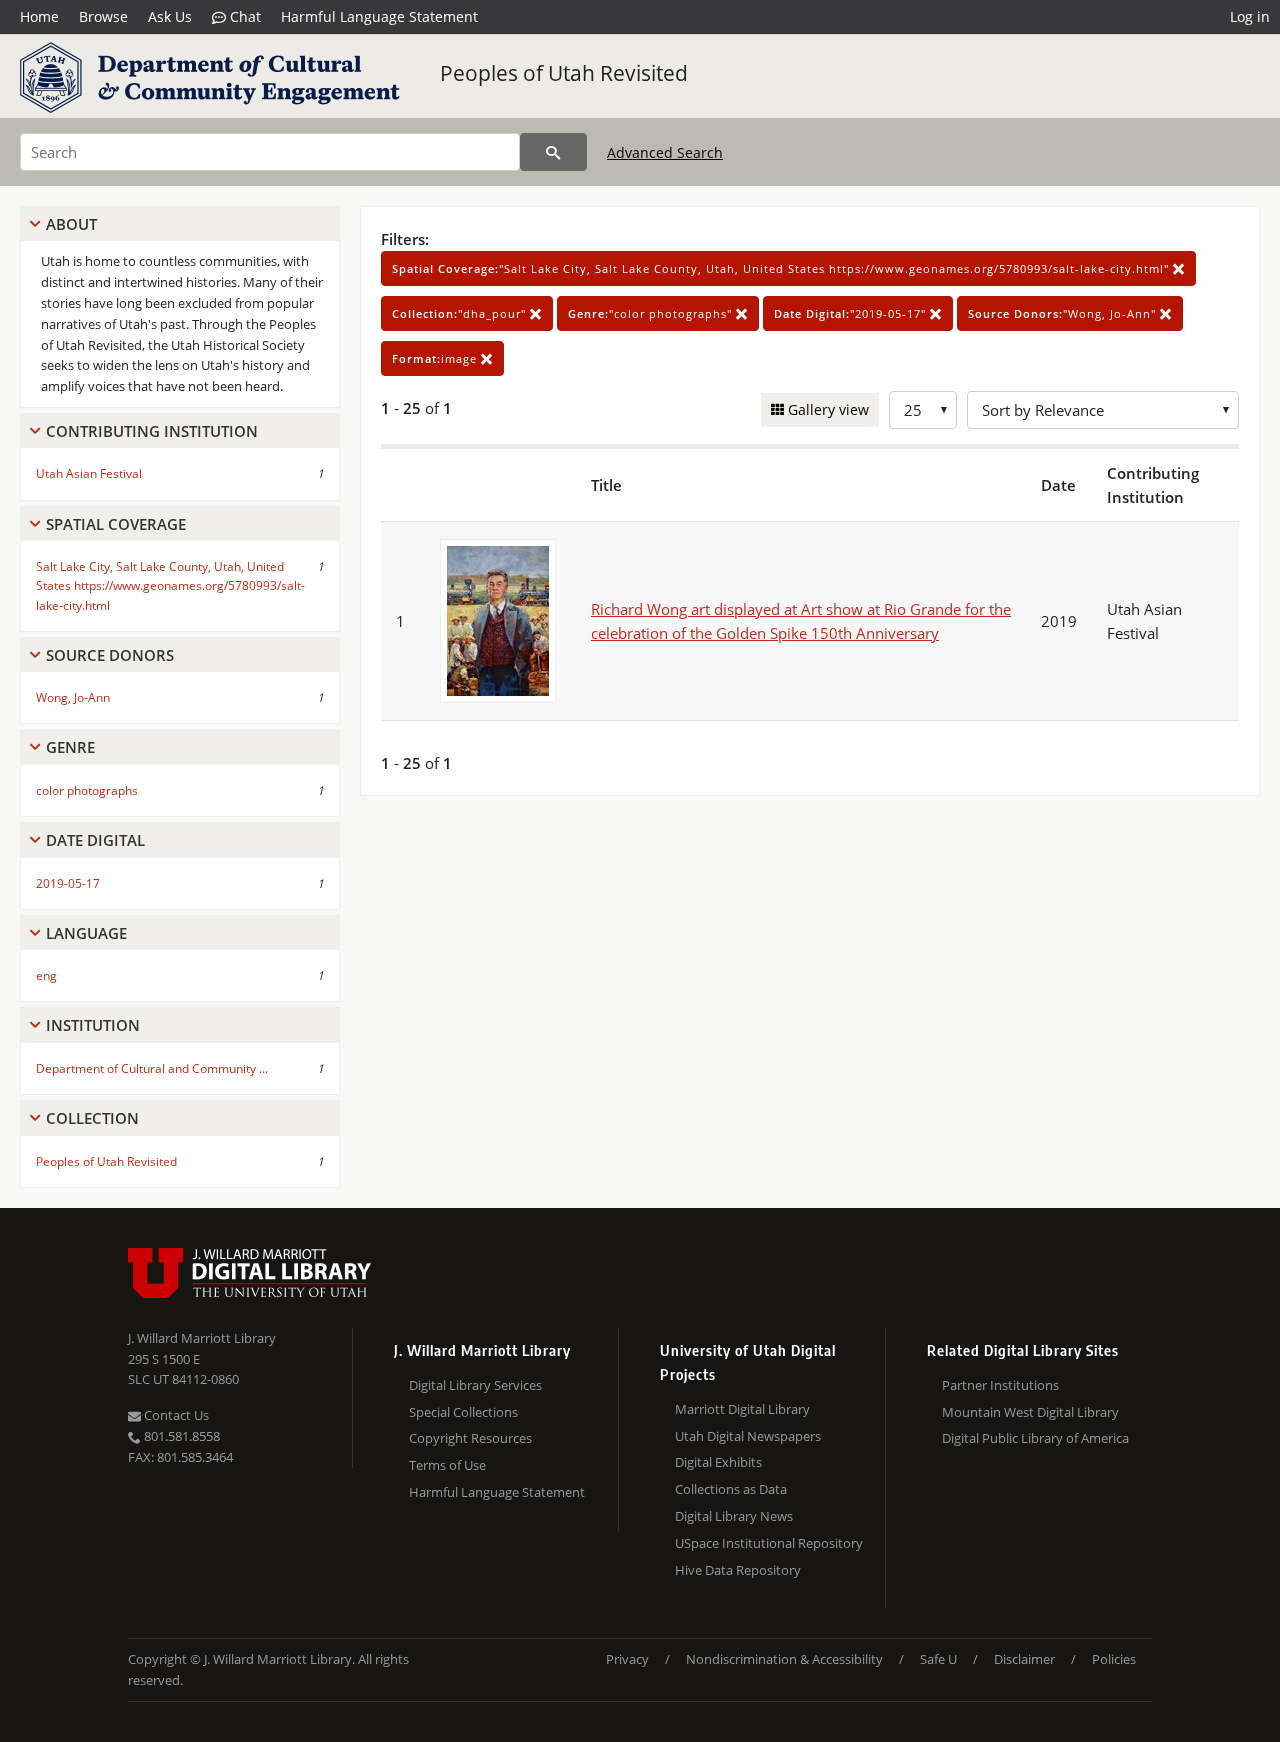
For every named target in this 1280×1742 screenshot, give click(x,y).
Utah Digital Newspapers (748, 1436)
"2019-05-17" (852, 313)
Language (86, 933)
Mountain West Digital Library (1030, 1412)
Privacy (627, 1659)
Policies (1114, 1659)
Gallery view (826, 409)
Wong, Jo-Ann (73, 697)
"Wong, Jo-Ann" (1064, 313)
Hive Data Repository (738, 1570)
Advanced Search (665, 152)
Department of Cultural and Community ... (152, 1068)
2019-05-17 (68, 883)
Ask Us (170, 16)
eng (46, 975)
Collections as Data (731, 1489)
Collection (92, 1118)
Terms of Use (447, 1465)
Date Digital (95, 840)
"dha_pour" (461, 313)
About (71, 224)
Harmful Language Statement (379, 16)
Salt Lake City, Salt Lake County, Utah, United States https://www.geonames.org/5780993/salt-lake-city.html (170, 585)
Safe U (938, 1659)
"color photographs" (652, 313)
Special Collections (463, 1412)
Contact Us (175, 1415)
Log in (1250, 16)
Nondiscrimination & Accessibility (784, 1659)
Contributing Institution (152, 431)
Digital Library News (734, 1516)
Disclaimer (1024, 1659)
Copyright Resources (470, 1438)
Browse (103, 16)
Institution (93, 1025)
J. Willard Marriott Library (202, 1338)
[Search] (553, 152)
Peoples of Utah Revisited (564, 73)
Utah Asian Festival (89, 473)
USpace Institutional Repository (769, 1543)
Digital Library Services (475, 1385)
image (436, 358)
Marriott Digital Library (742, 1409)
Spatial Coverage (116, 524)
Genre (70, 747)
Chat (243, 16)
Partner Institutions (1000, 1385)
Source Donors (110, 655)
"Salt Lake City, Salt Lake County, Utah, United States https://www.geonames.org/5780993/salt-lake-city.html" (782, 268)
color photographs (87, 790)
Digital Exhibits (718, 1462)
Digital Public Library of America (1035, 1438)
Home (39, 16)
